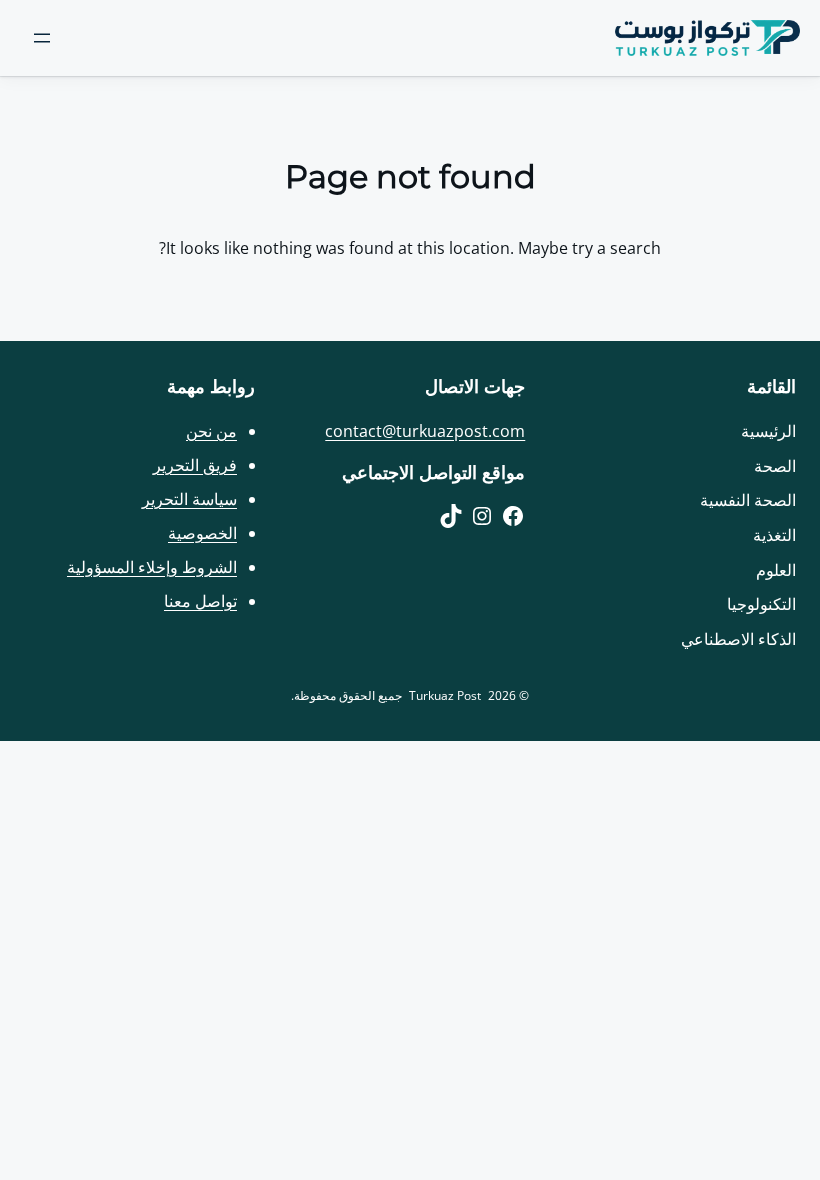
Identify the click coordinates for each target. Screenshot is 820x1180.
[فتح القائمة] (42, 38)
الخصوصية (202, 533)
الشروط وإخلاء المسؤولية (152, 567)
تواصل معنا (200, 601)
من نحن (211, 431)
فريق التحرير (195, 465)
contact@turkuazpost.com (425, 431)
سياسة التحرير (189, 499)
